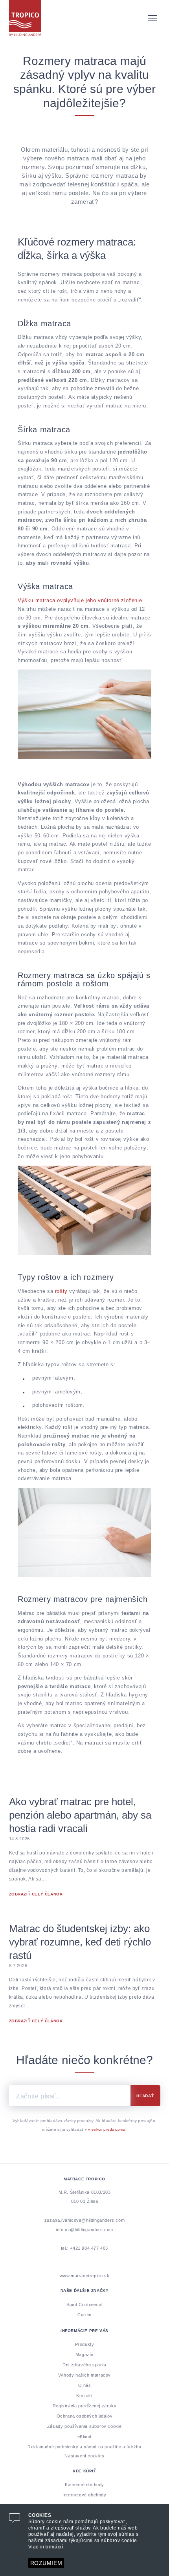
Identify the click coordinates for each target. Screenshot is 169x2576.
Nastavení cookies (84, 2456)
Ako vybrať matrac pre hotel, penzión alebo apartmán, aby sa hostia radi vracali (80, 1815)
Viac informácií (46, 2547)
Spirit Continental (84, 2304)
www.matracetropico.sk (85, 2276)
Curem (84, 2315)
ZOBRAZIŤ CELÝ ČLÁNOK (36, 1894)
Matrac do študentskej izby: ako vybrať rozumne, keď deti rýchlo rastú (80, 1942)
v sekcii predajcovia (107, 2130)
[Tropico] (85, 18)
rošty (61, 1292)
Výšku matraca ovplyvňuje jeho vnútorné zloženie (80, 601)
